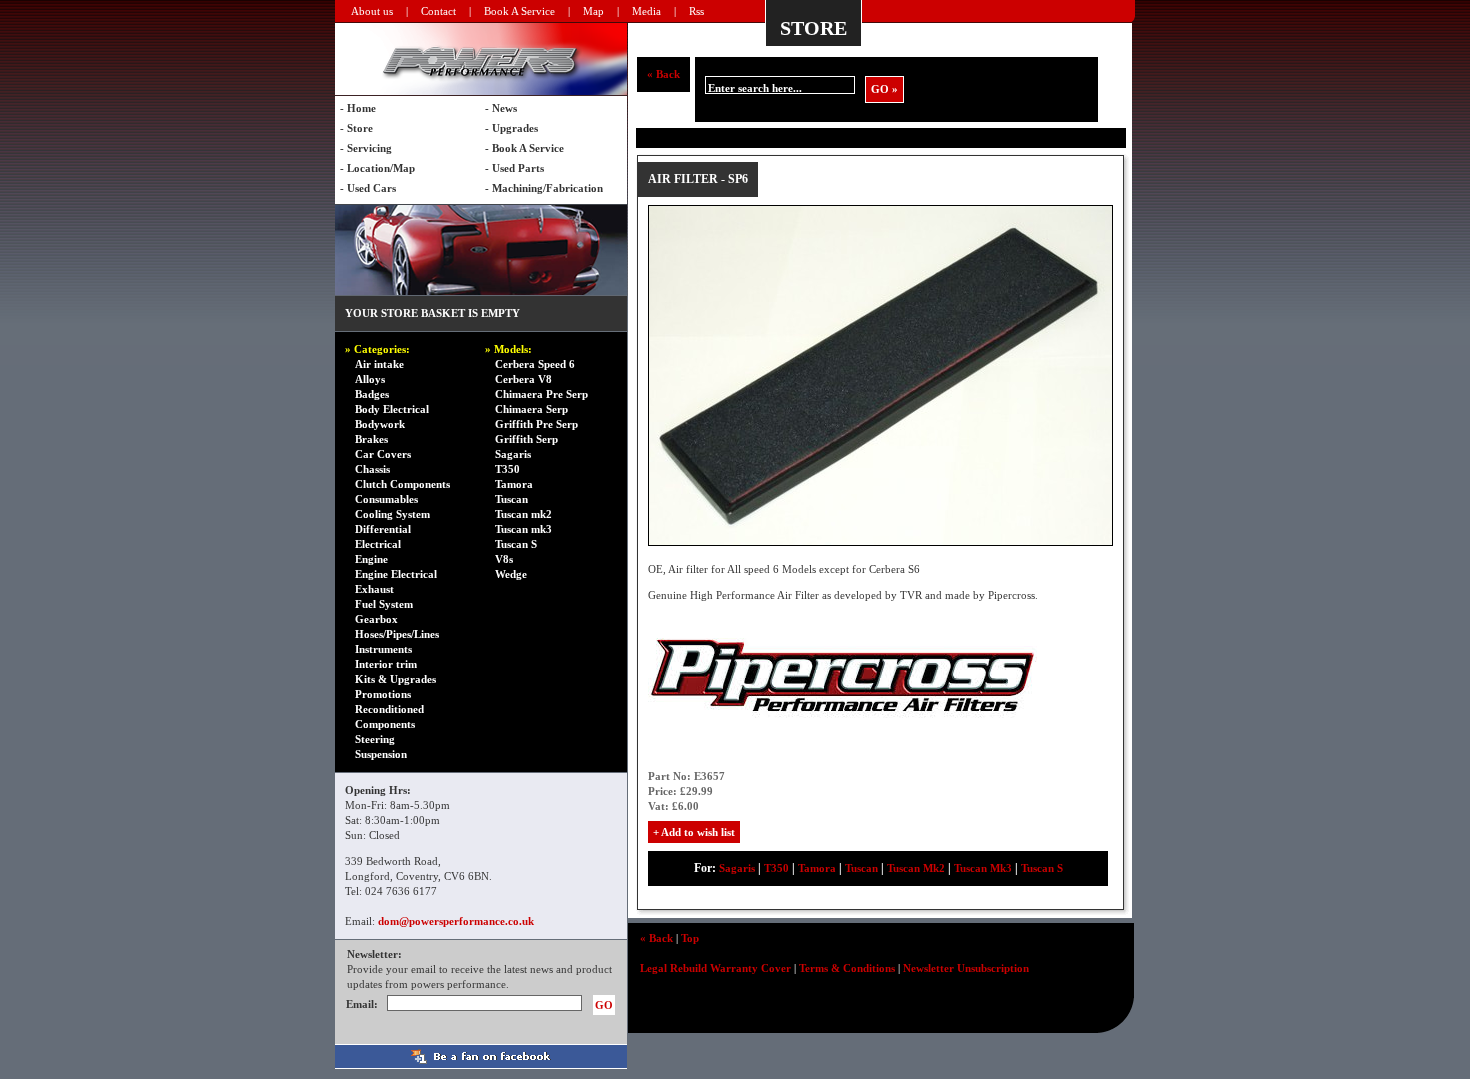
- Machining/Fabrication (544, 188)
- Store (356, 128)
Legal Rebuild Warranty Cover (715, 968)
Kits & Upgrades (395, 679)
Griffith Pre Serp (536, 424)
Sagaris (513, 454)
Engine (371, 559)
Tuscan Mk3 (983, 868)
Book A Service (519, 11)
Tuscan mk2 (523, 514)
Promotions (383, 694)
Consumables (386, 499)
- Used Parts (514, 168)
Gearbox (376, 619)
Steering (375, 739)
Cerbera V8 (523, 379)
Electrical (378, 544)
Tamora (514, 484)
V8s (504, 559)
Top (690, 938)
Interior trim (386, 664)
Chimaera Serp (531, 409)
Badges (372, 394)
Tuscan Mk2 (916, 868)
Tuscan (511, 499)
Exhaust (374, 589)
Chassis (372, 469)
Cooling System (392, 514)
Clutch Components (402, 484)
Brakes (371, 439)
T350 (507, 469)
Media (646, 11)
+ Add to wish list (694, 832)
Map (593, 11)
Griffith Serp (526, 439)
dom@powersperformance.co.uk (456, 921)
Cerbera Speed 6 (535, 364)
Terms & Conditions (847, 968)
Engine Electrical (396, 574)
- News (501, 108)
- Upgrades (511, 128)
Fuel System (384, 604)
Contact (438, 11)
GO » (884, 89)
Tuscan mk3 (523, 529)
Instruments (383, 649)
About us (372, 11)
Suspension (381, 754)
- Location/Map (377, 168)
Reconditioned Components (389, 716)
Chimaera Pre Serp (541, 394)
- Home (358, 108)
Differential (383, 529)
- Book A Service (524, 148)
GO (604, 1005)
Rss (696, 11)
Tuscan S (516, 544)
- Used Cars (368, 188)
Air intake (379, 364)
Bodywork (380, 424)
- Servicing (366, 148)
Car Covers (383, 454)
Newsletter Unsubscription (966, 968)
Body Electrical (392, 409)
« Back (663, 74)
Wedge (511, 574)
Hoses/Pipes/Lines (397, 634)
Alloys (370, 379)
